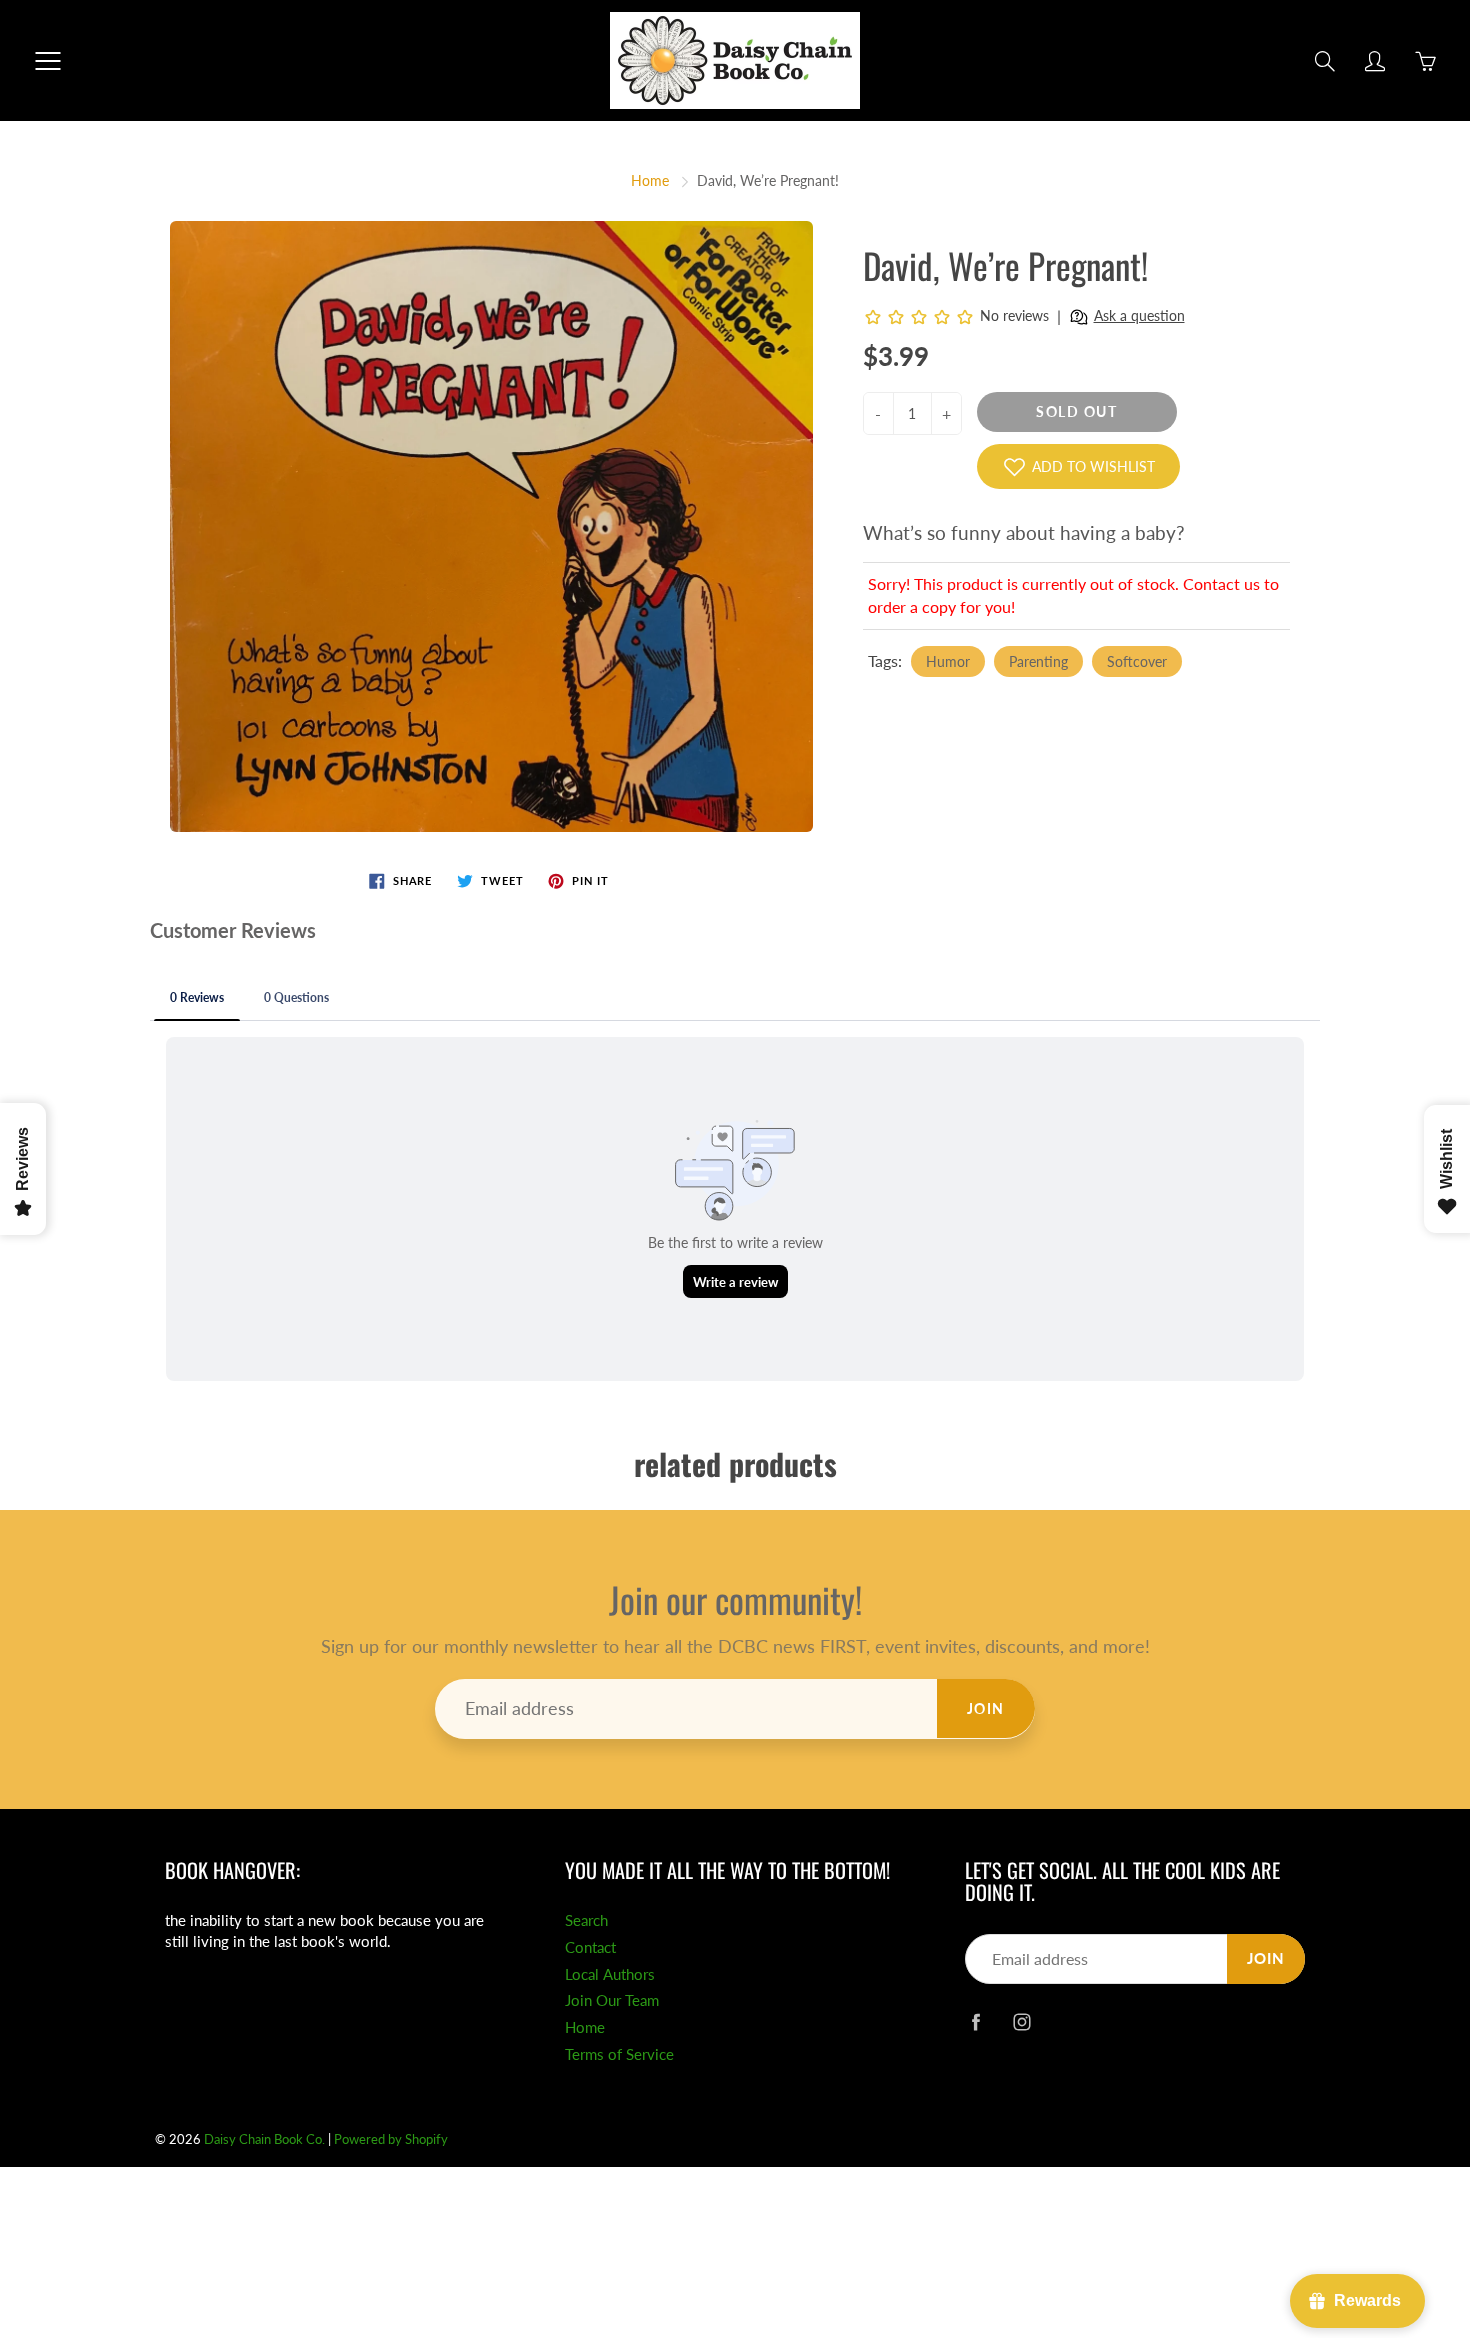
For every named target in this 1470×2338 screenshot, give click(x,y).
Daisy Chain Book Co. (264, 2139)
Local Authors (610, 1974)
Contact (590, 1947)
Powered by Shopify (391, 2139)
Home (650, 180)
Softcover (1137, 661)
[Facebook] (975, 2021)
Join (986, 1708)
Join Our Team (612, 2000)
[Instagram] (1021, 2021)
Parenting (1038, 661)
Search (586, 1920)
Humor (948, 661)
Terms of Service (619, 2054)
